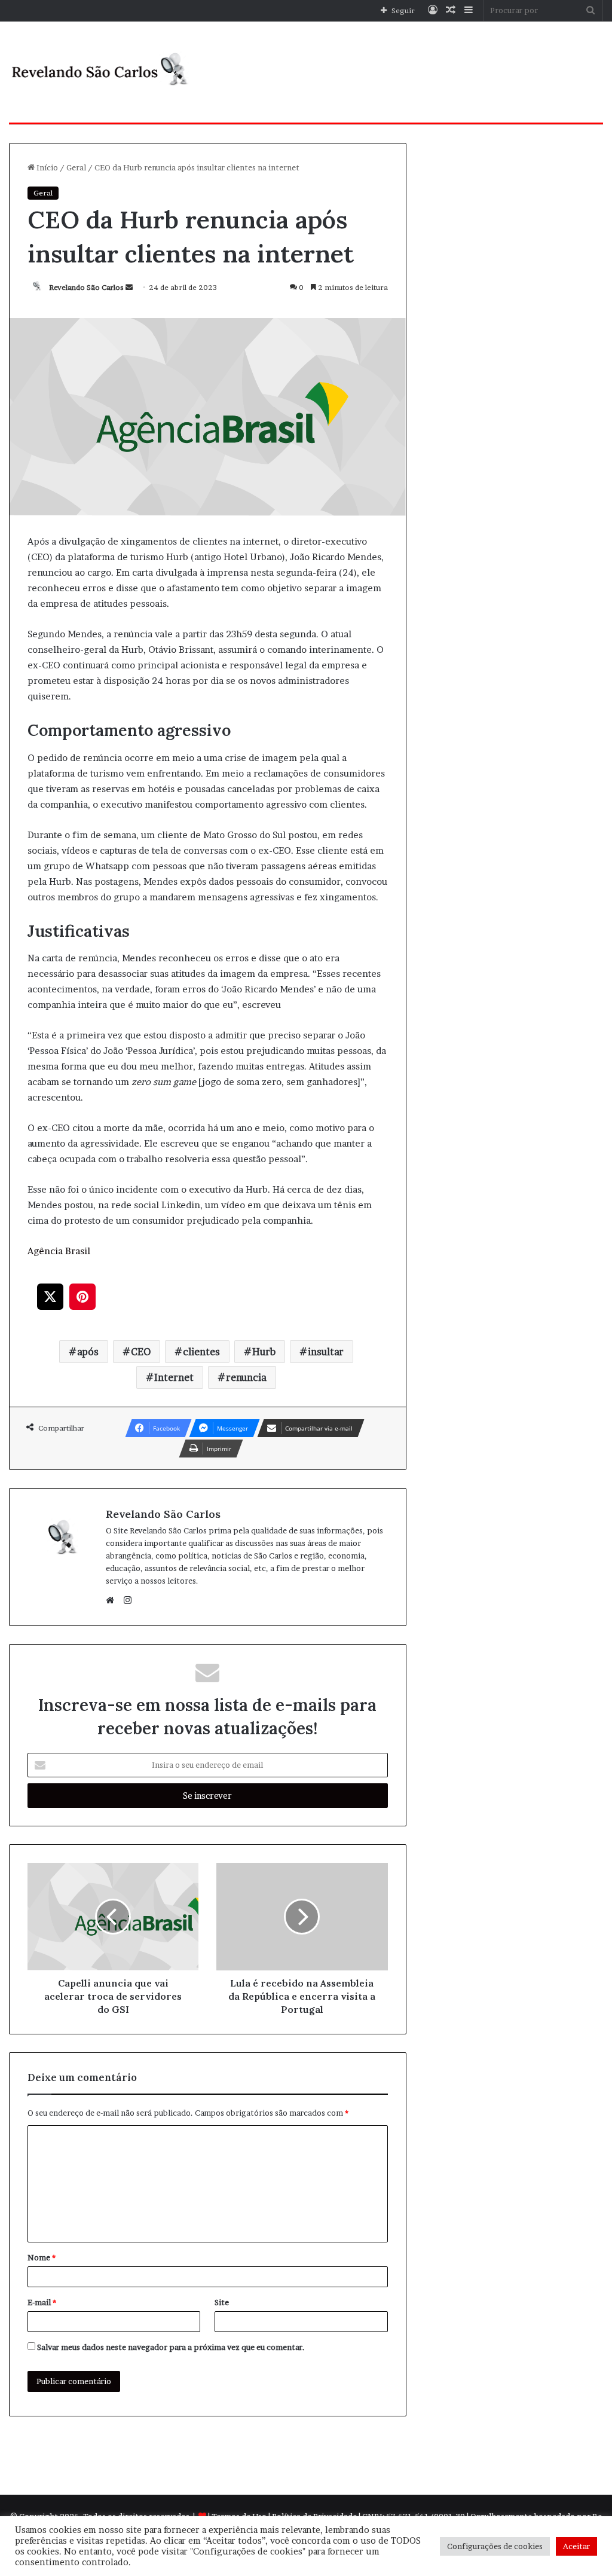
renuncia (246, 1377)
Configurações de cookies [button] (495, 2546)
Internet (174, 1377)
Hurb (264, 1352)
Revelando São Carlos (86, 287)
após (88, 1352)
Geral (76, 167)
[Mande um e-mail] (129, 287)
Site (222, 2302)
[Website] (113, 1600)
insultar (326, 1352)
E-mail (42, 2302)
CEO (141, 1352)
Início (46, 167)
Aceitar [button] (576, 2546)
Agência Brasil (59, 1251)
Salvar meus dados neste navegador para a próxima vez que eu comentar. (171, 2347)
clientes (201, 1352)
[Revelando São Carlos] (102, 72)
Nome (42, 2257)
